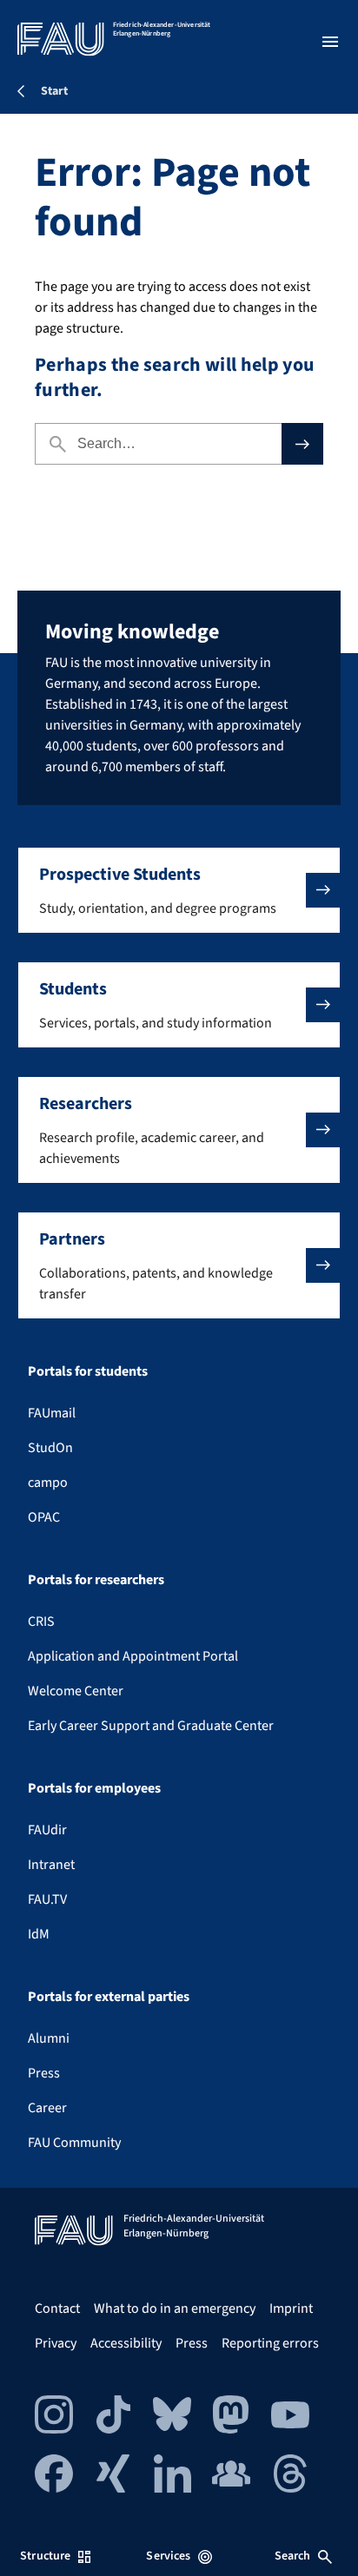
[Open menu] (330, 42)
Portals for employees (94, 1788)
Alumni (49, 2038)
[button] (179, 890)
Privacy (56, 2343)
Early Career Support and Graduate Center (151, 1726)
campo (48, 1483)
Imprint (291, 2308)
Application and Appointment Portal (133, 1656)
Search (293, 2556)
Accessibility (126, 2343)
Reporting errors (270, 2343)
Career (47, 2108)
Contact (57, 2308)
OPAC (44, 1517)
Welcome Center (76, 1691)
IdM (39, 1934)
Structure (45, 2556)
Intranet (51, 1865)
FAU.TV (47, 1899)
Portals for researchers (96, 1580)
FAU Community (74, 2143)
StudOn (50, 1448)
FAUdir (47, 1830)
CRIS (41, 1622)
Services (168, 2556)
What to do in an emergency (175, 2308)
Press (44, 2073)
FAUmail (52, 1413)
